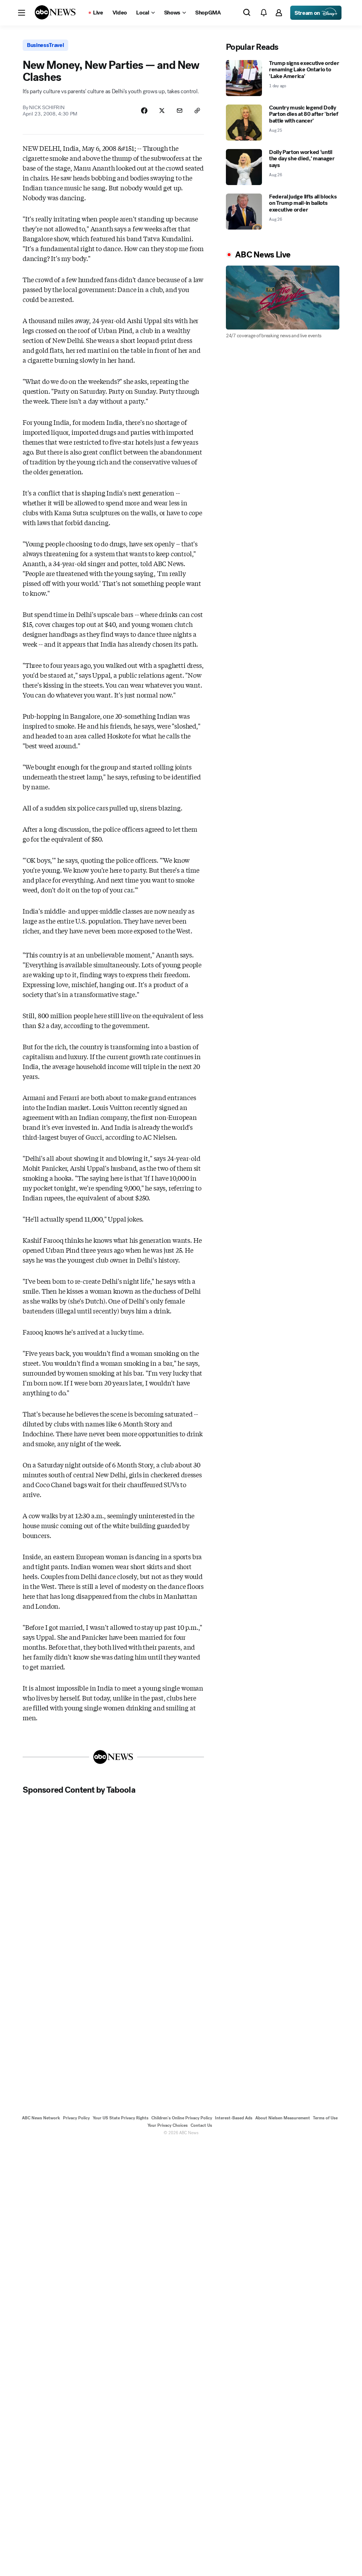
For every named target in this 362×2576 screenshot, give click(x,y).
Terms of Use (325, 2118)
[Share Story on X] (162, 111)
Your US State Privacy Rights (121, 2118)
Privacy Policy (76, 2118)
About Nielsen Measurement (283, 2118)
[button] (22, 13)
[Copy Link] (197, 111)
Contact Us (201, 2125)
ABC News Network (41, 2118)
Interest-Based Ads (234, 2118)
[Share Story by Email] (180, 111)
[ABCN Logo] (55, 12)
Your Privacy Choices (168, 2125)
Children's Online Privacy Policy (182, 2118)
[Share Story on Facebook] (144, 111)
